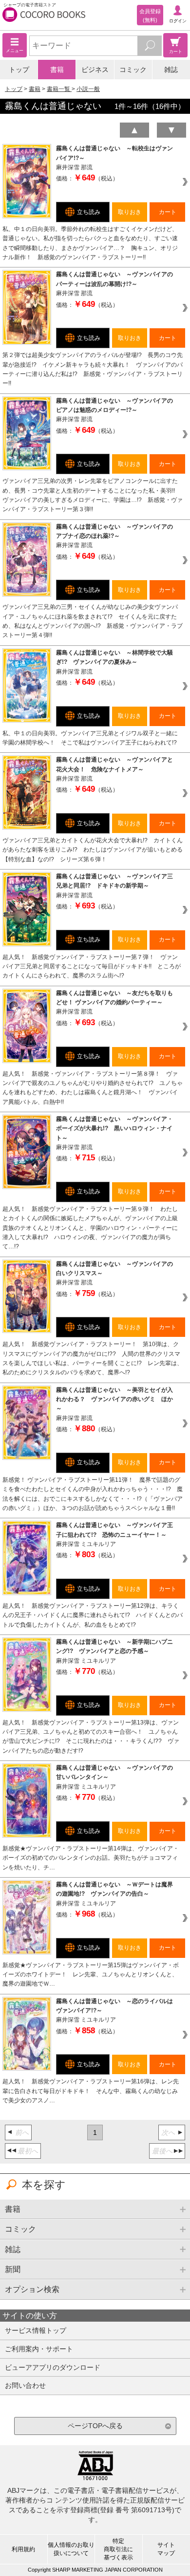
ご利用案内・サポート (39, 2349)
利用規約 (23, 2549)
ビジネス (95, 70)
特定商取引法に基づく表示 (118, 2549)
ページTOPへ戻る (95, 2426)
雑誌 (171, 70)
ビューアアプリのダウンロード (53, 2367)
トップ (19, 70)
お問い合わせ (25, 2385)
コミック (133, 70)
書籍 (57, 70)
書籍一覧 (59, 89)
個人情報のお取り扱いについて (71, 2549)
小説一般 (88, 89)
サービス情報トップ (36, 2330)
